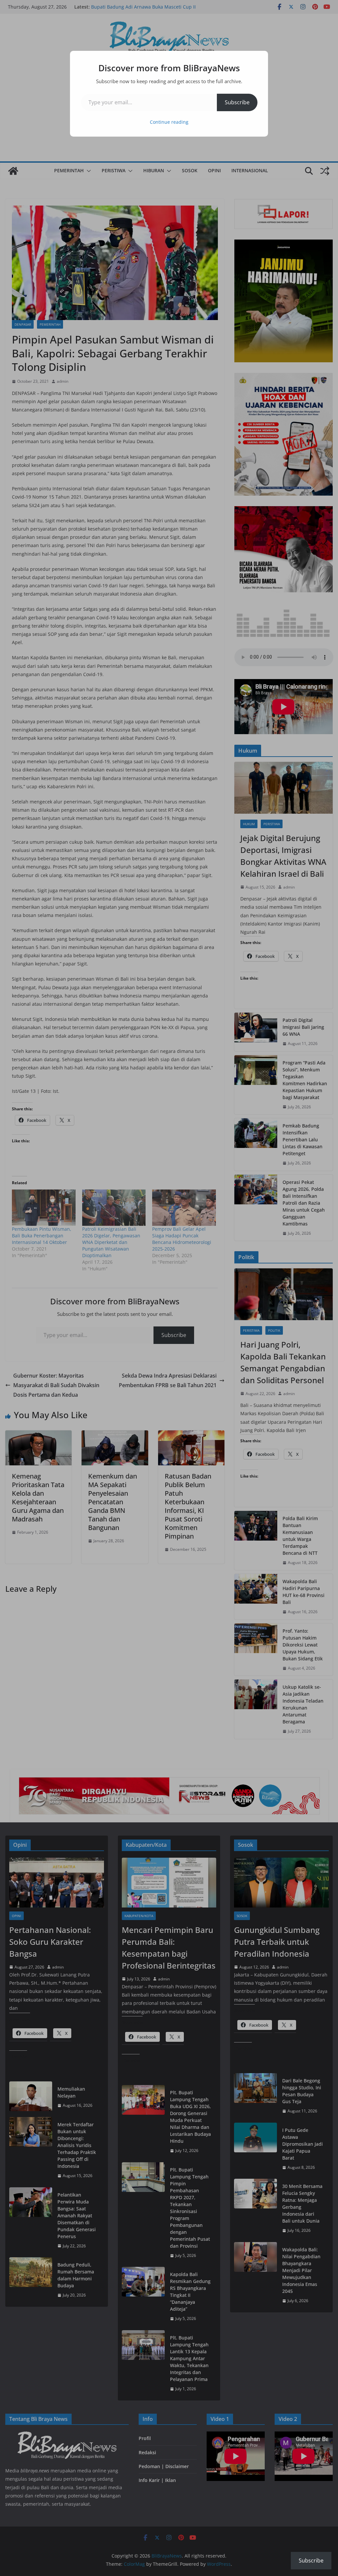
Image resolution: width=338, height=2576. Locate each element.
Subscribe (237, 102)
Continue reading (169, 122)
